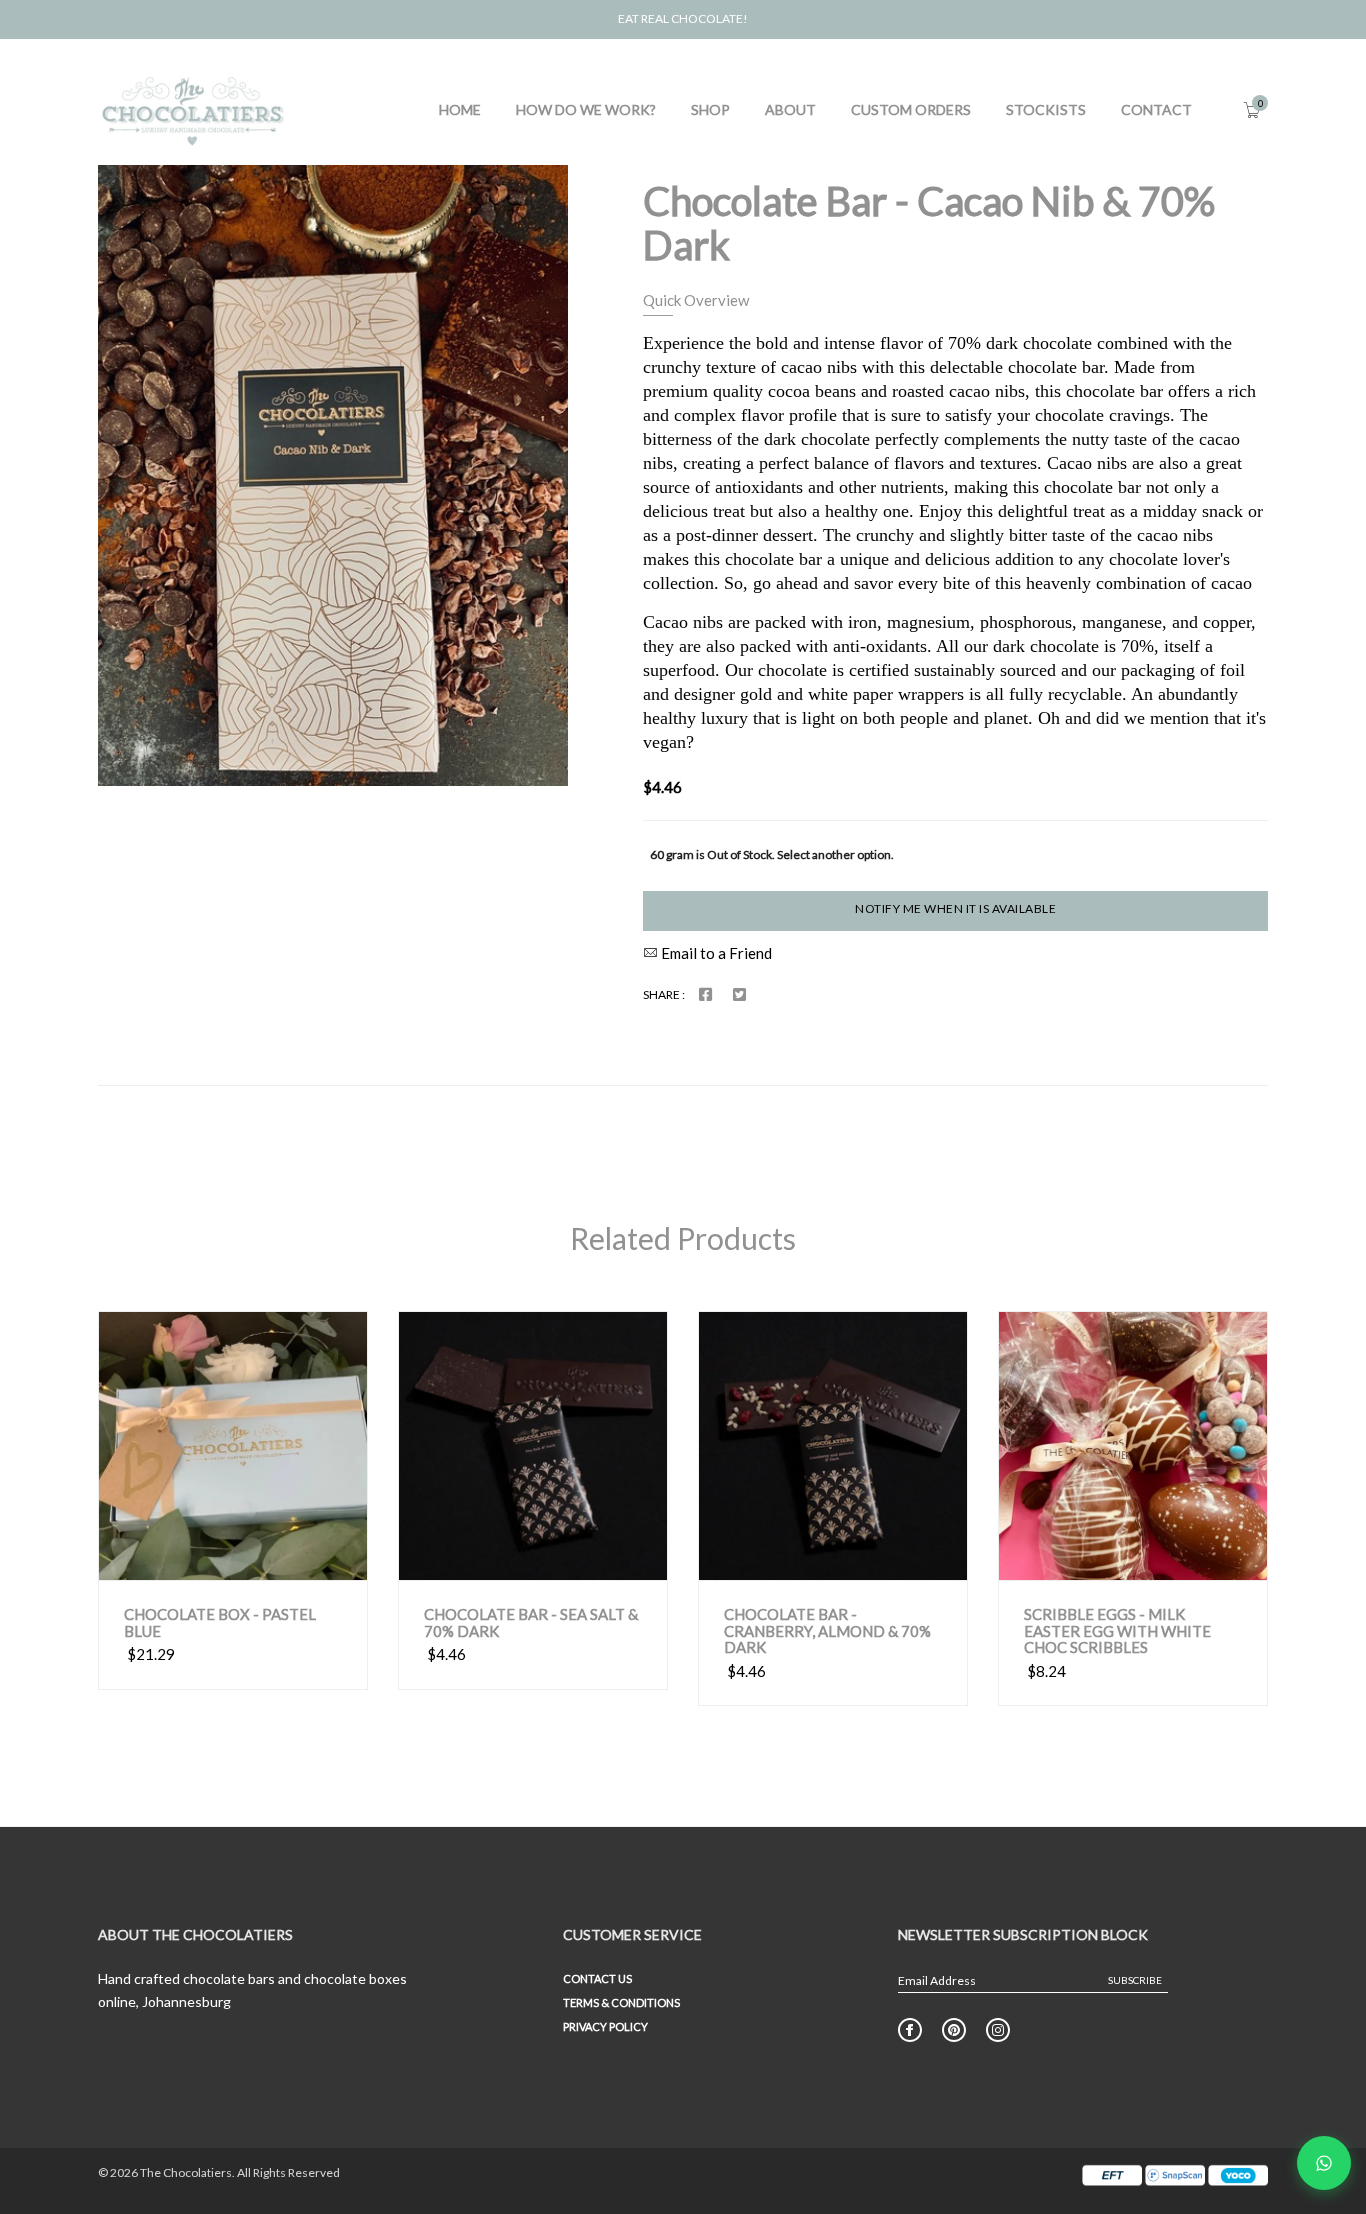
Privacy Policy (605, 2026)
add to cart (305, 1561)
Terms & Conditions (621, 2002)
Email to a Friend (715, 953)
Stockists (1046, 109)
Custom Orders (911, 109)
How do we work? (586, 109)
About (790, 109)
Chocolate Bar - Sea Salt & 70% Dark (531, 1622)
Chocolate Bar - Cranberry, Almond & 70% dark (827, 1631)
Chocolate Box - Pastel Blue (220, 1622)
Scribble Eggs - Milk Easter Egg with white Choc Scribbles (1117, 1631)
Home (460, 109)
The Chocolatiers (186, 2172)
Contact (1156, 109)
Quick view (182, 1560)
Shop (710, 109)
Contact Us (597, 1978)
